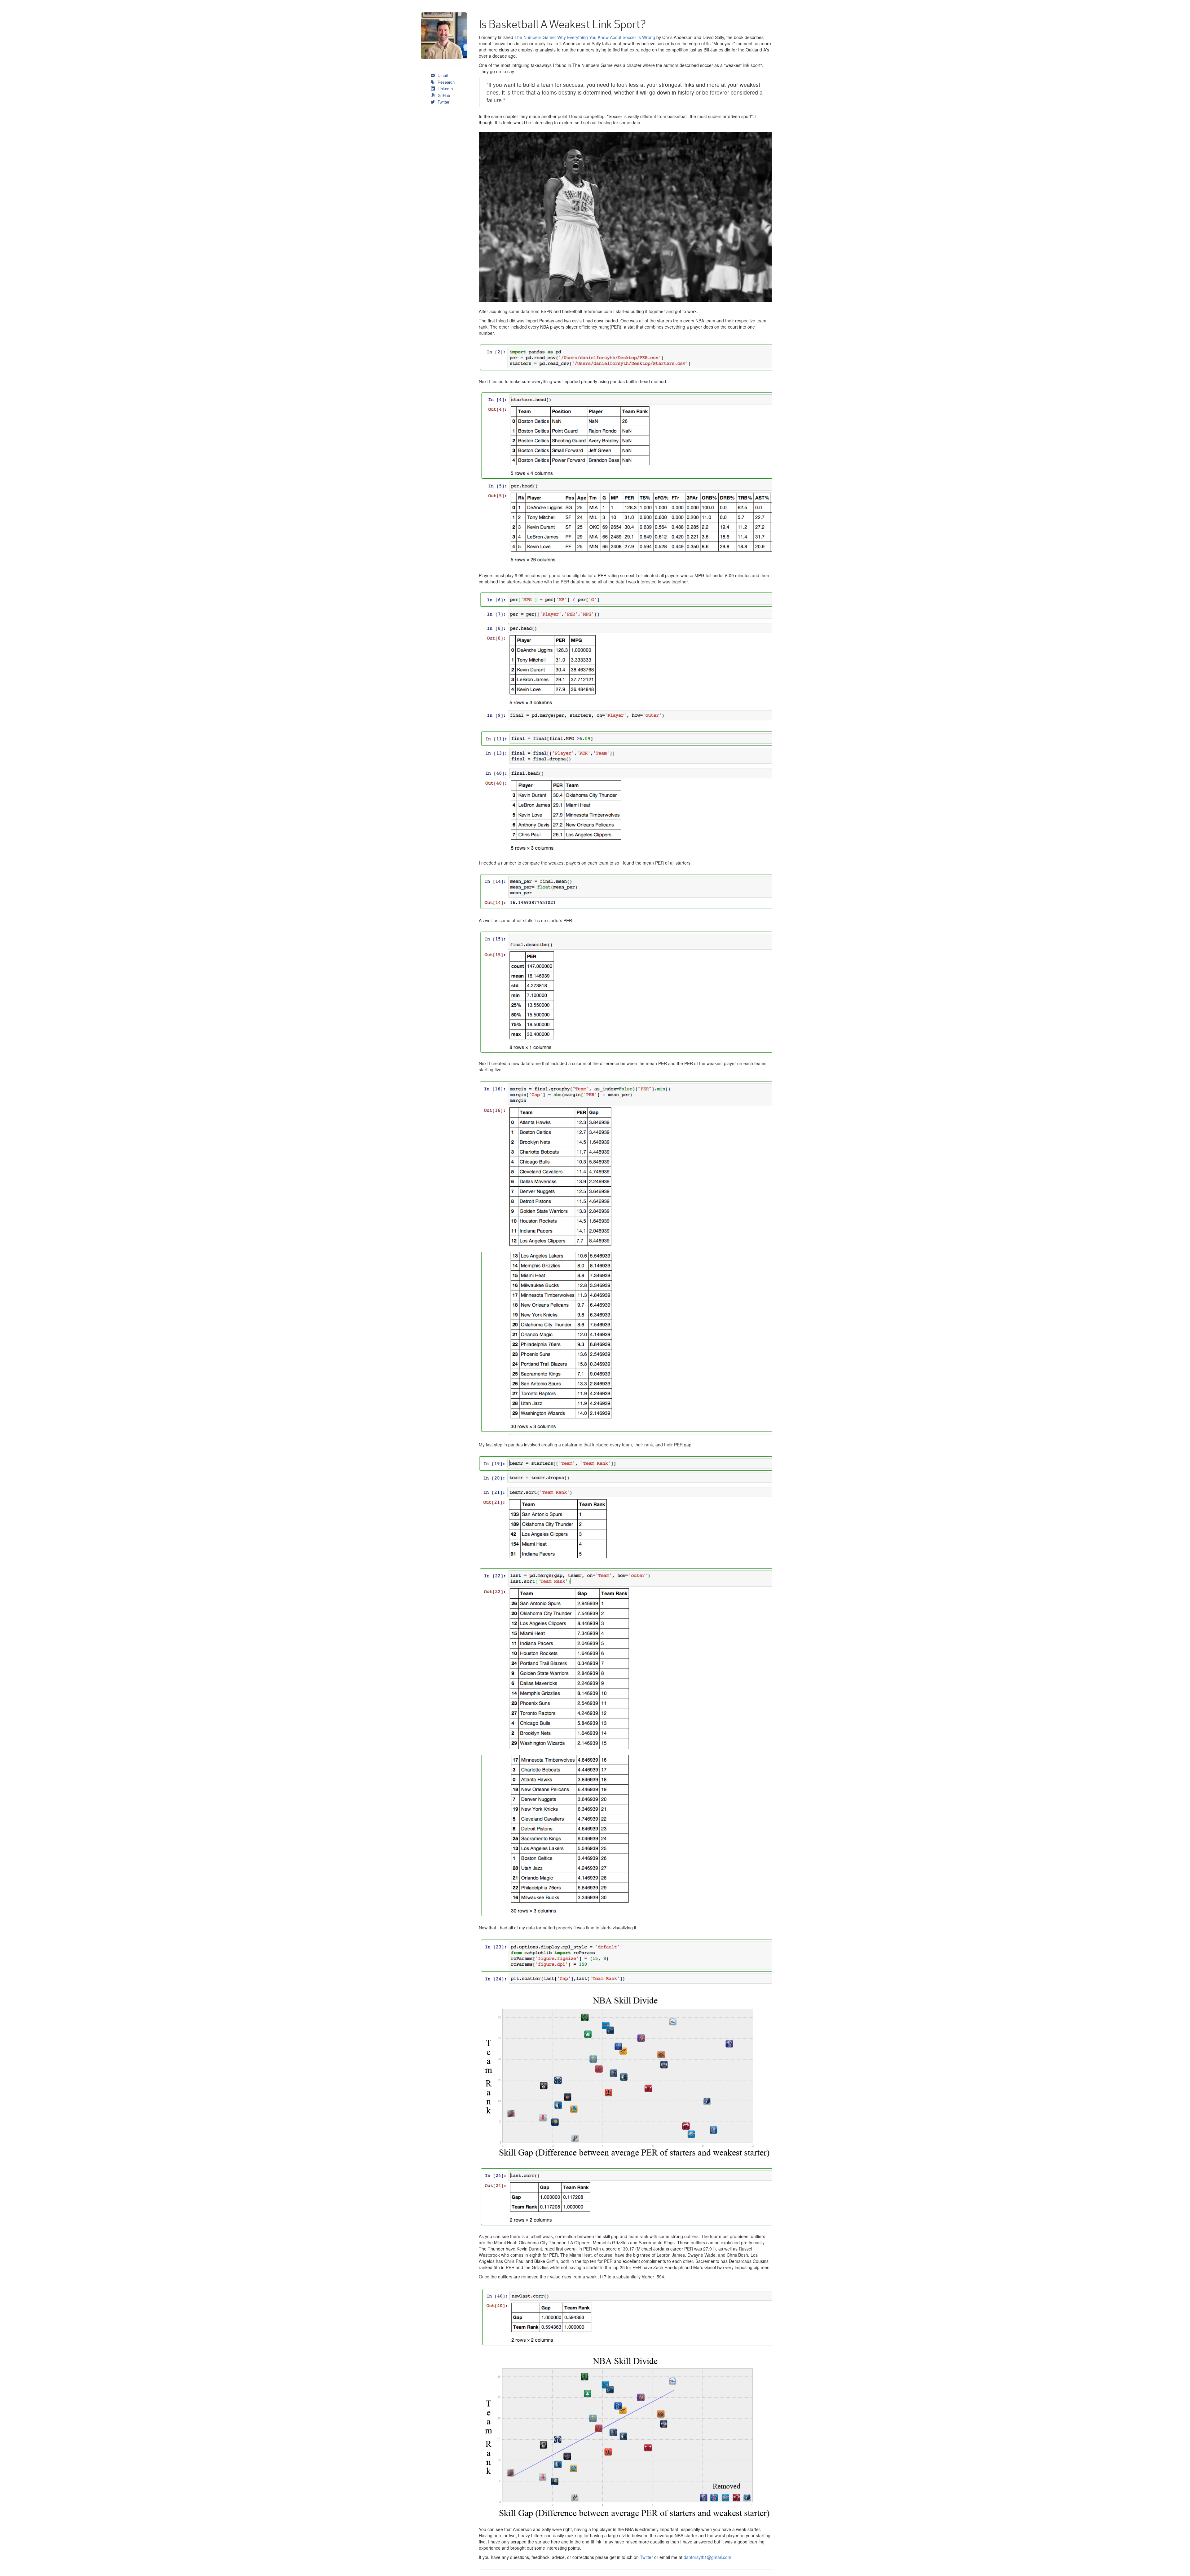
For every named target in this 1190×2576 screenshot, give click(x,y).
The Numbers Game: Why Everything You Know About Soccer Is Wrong (585, 37)
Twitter (443, 102)
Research (445, 82)
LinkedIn (445, 89)
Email (442, 75)
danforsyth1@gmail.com (707, 2557)
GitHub (443, 95)
